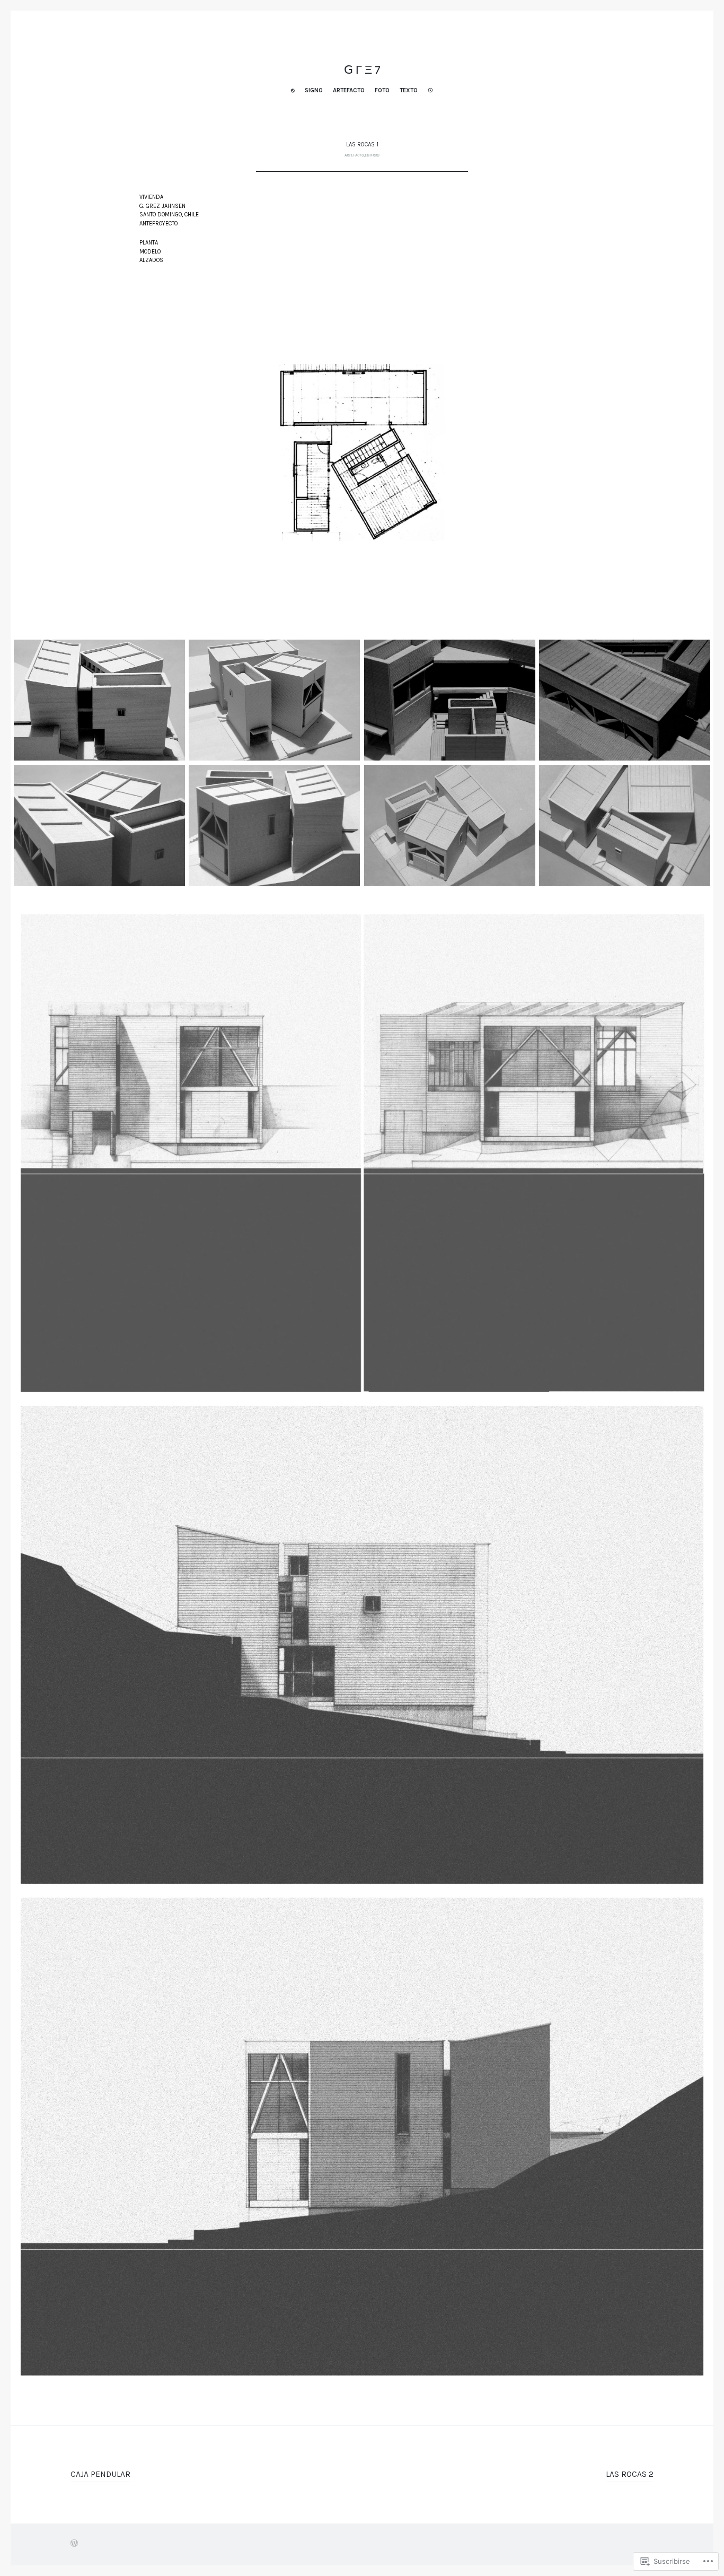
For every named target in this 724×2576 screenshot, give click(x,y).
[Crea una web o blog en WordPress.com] (74, 2544)
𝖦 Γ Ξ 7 (362, 70)
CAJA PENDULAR (100, 2474)
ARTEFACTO (349, 90)
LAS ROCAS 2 (630, 2474)
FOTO (382, 90)
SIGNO (314, 90)
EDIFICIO (372, 155)
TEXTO (409, 90)
